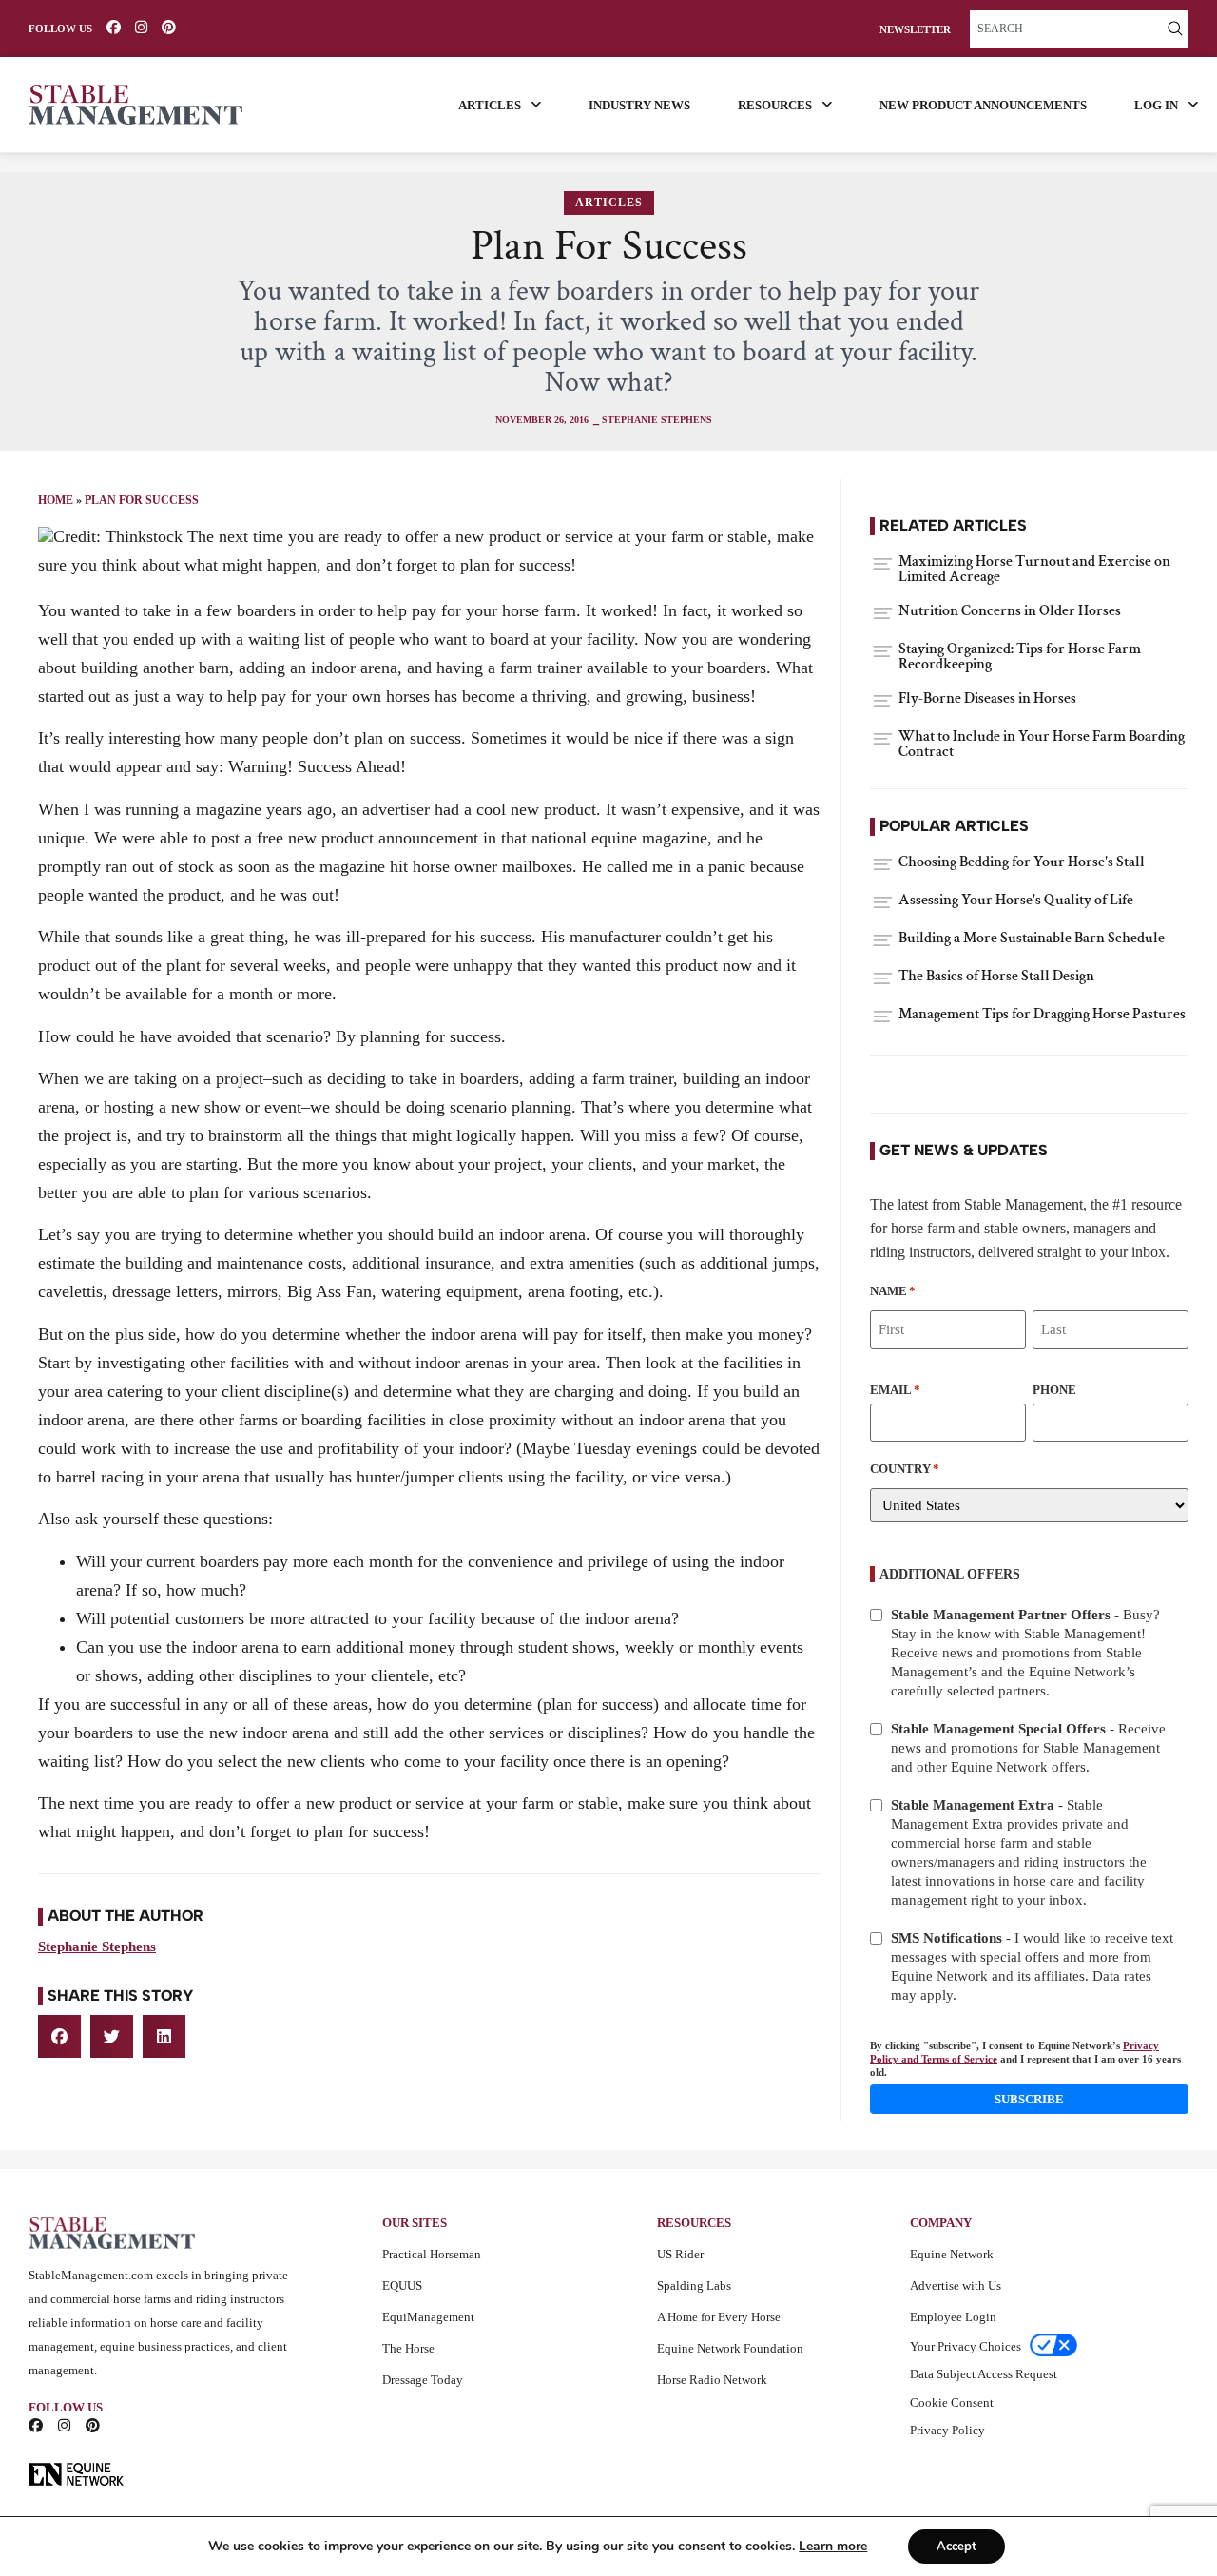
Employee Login (953, 2317)
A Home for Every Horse (719, 2317)
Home (56, 500)
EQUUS (402, 2285)
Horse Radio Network (712, 2380)
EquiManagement (428, 2317)
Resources (775, 105)
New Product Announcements (983, 105)
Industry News (639, 105)
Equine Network (952, 2254)
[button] (59, 2036)
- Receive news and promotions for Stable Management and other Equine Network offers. (1028, 1748)
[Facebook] (114, 27)
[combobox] (1066, 29)
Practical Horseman (432, 2254)
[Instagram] (141, 27)
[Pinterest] (169, 27)
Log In (1156, 105)
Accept (956, 2547)
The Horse (408, 2348)
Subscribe (1029, 2099)
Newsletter (915, 30)
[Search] (1175, 29)
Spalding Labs (694, 2285)
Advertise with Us (956, 2285)
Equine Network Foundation (730, 2348)
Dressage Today (423, 2380)
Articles (490, 105)
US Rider (680, 2254)
